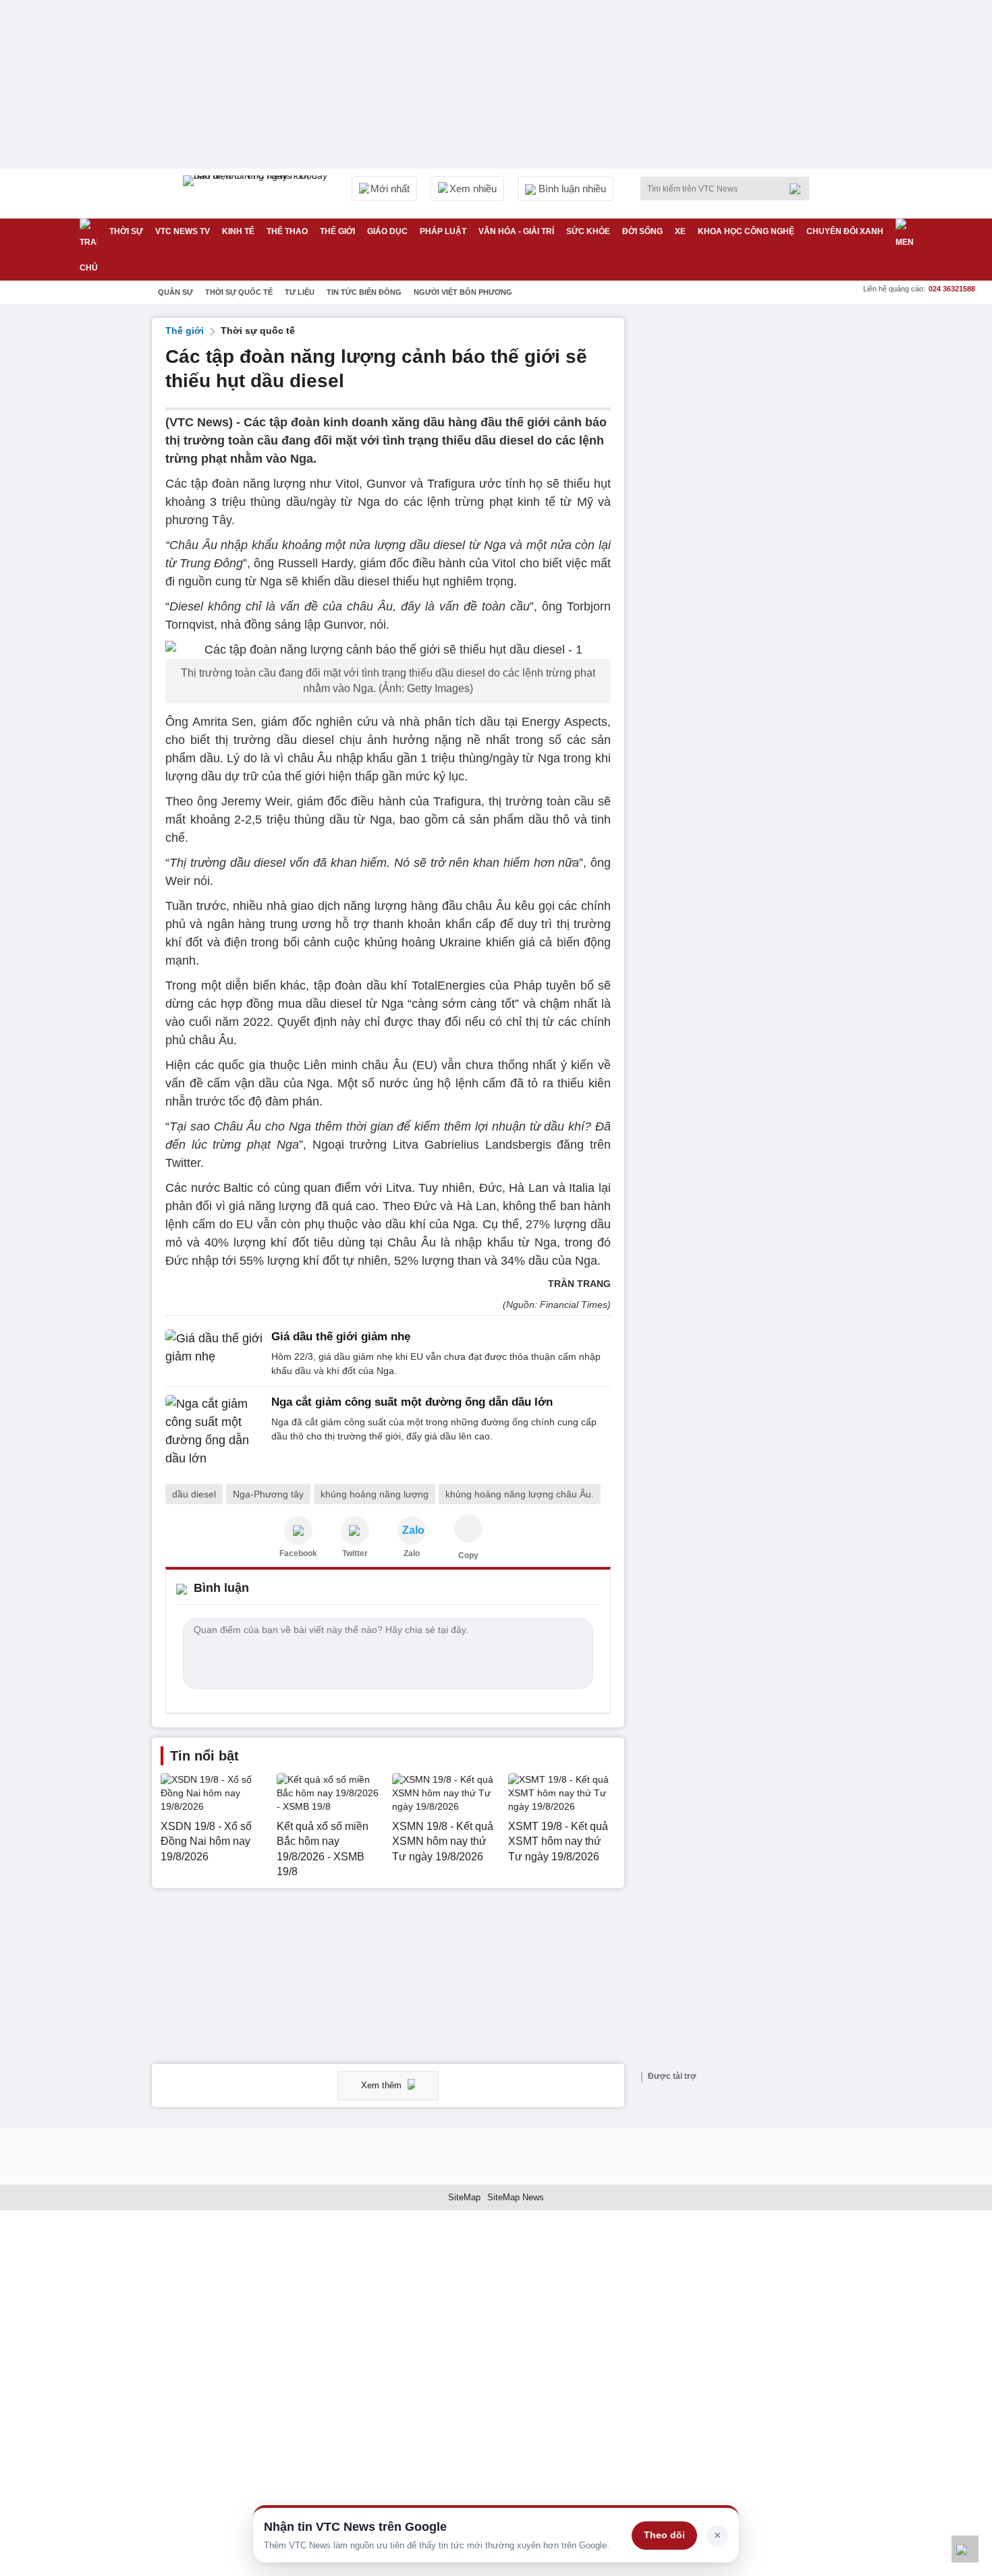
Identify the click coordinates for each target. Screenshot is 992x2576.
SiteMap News (516, 2197)
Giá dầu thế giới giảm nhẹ (341, 1337)
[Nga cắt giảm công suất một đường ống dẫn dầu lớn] (214, 1431)
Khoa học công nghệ (746, 231)
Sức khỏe (588, 231)
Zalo (412, 1553)
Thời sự (126, 231)
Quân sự (175, 292)
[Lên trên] (965, 2549)
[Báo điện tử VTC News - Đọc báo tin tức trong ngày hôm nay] (257, 194)
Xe (680, 231)
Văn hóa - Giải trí (516, 231)
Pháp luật (443, 231)
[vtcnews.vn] (298, 1530)
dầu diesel (194, 1494)
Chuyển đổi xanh (845, 231)
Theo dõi (664, 2535)
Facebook (298, 1553)
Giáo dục (387, 231)
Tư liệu (300, 292)
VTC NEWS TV (183, 231)
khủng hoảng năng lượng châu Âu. (520, 1494)
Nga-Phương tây (268, 1494)
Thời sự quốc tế (239, 292)
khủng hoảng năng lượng (375, 1494)
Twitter (355, 1553)
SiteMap (464, 2197)
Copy (468, 1555)
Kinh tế (238, 231)
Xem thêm (383, 2085)
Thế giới (337, 231)
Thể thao (287, 231)
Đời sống (642, 231)
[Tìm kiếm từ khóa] (799, 189)
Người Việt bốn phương (463, 292)
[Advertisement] (739, 520)
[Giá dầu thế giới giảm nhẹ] (214, 1354)
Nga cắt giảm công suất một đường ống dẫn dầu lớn (412, 1402)
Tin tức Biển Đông (364, 292)
